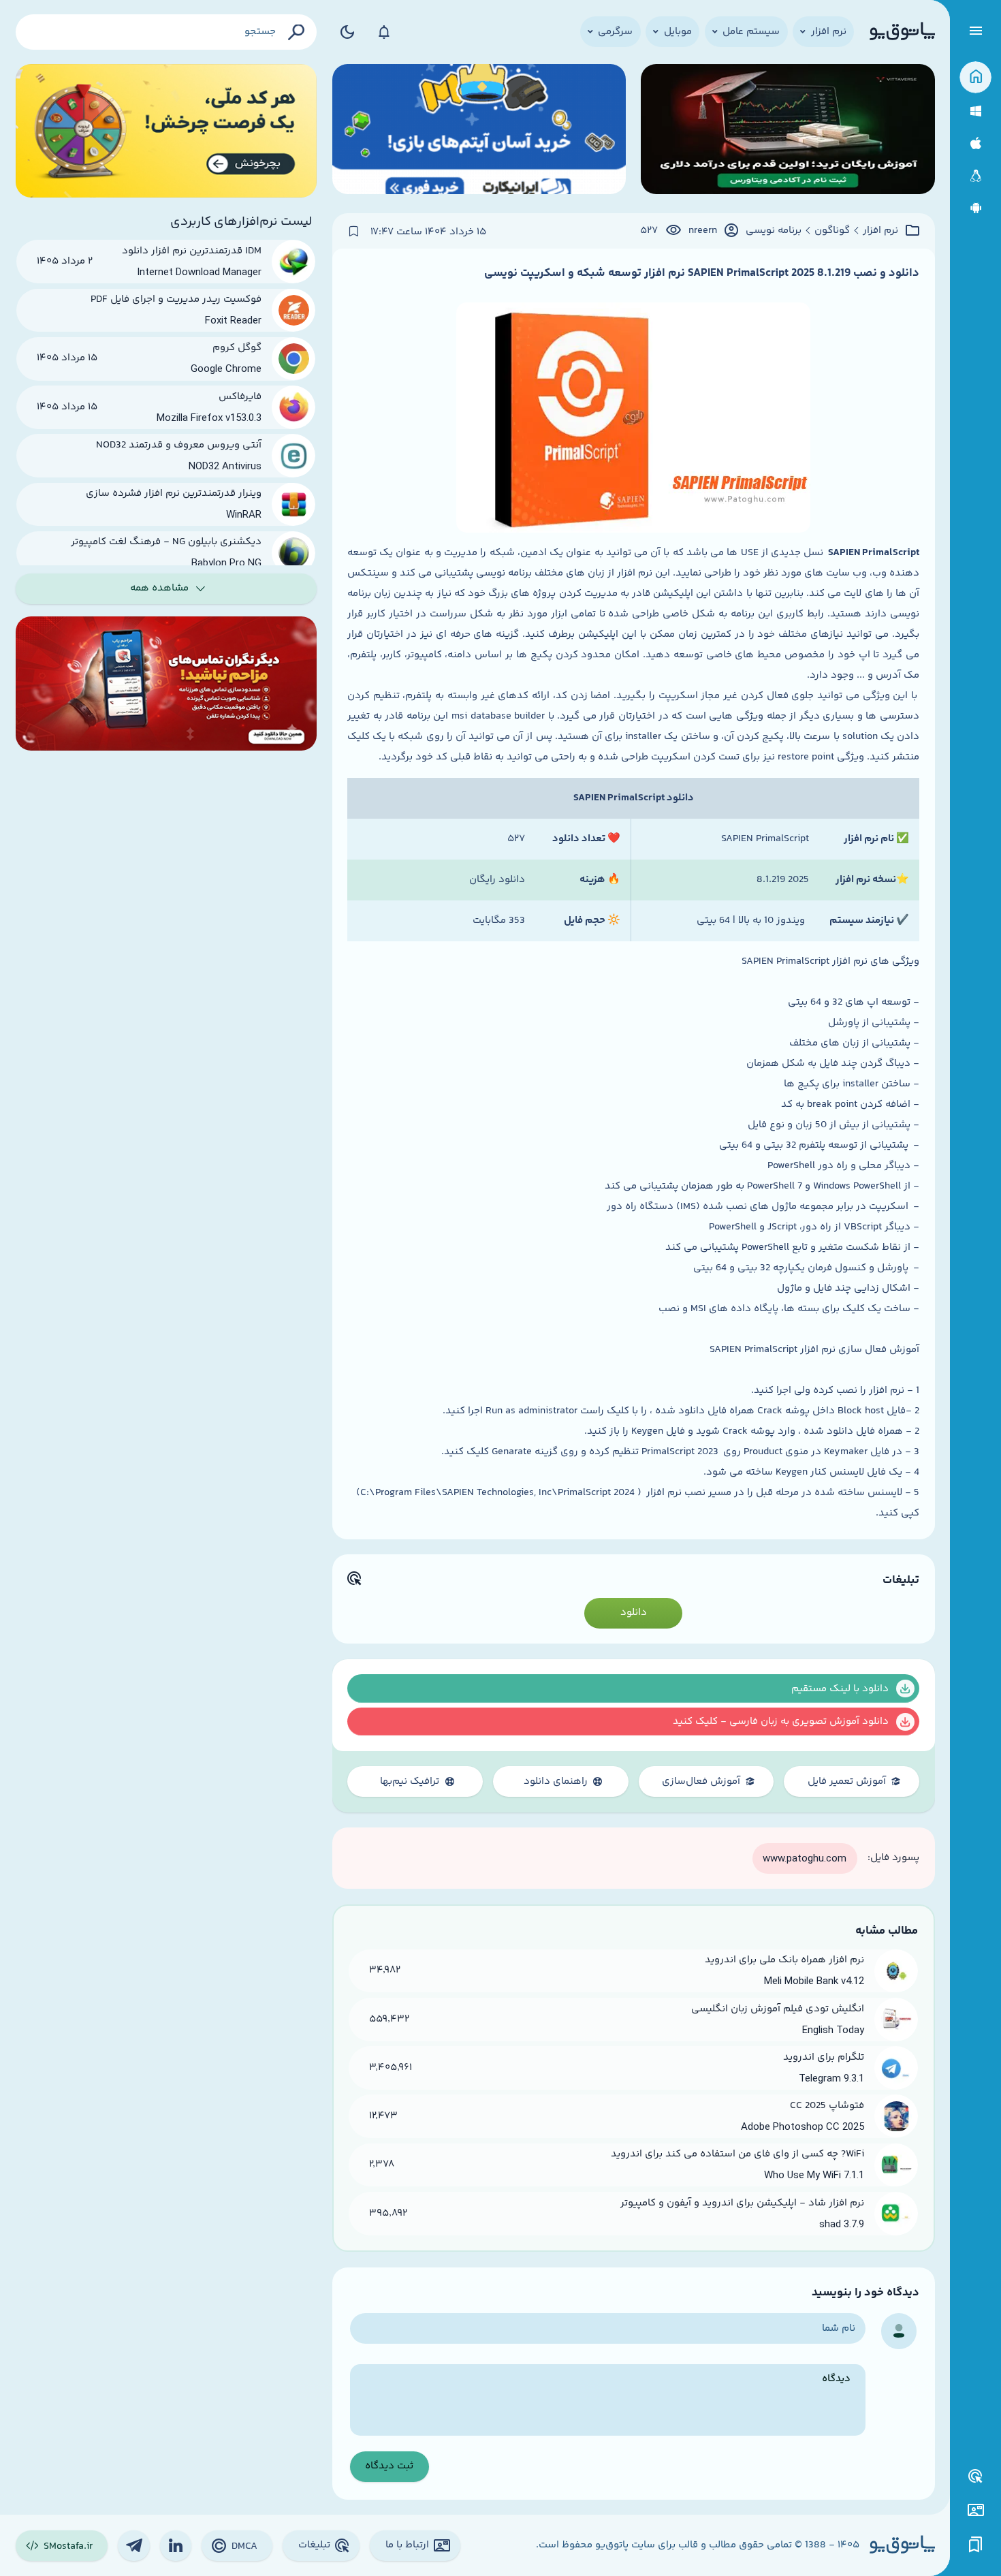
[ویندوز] (975, 111)
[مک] (975, 143)
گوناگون (832, 231)
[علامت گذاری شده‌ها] (976, 2545)
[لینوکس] (975, 176)
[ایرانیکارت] (479, 131)
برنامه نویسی (774, 231)
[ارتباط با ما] (975, 2510)
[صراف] (166, 131)
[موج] (788, 131)
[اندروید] (975, 208)
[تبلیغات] (976, 2477)
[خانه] (975, 77)
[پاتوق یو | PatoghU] (902, 32)
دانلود (634, 1613)
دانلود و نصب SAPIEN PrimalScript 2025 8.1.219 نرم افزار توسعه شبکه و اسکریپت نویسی (702, 273)
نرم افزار (880, 231)
